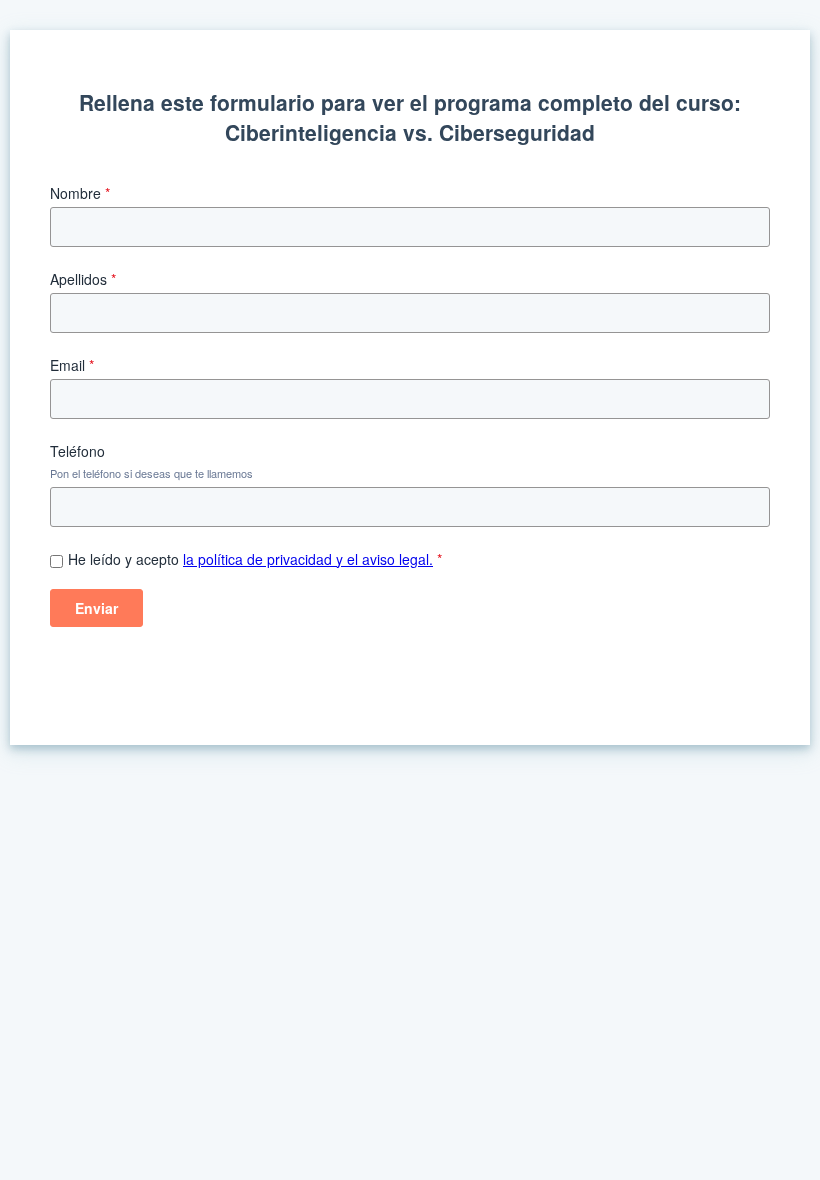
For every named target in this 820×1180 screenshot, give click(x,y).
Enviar (96, 608)
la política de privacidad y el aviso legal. (308, 559)
